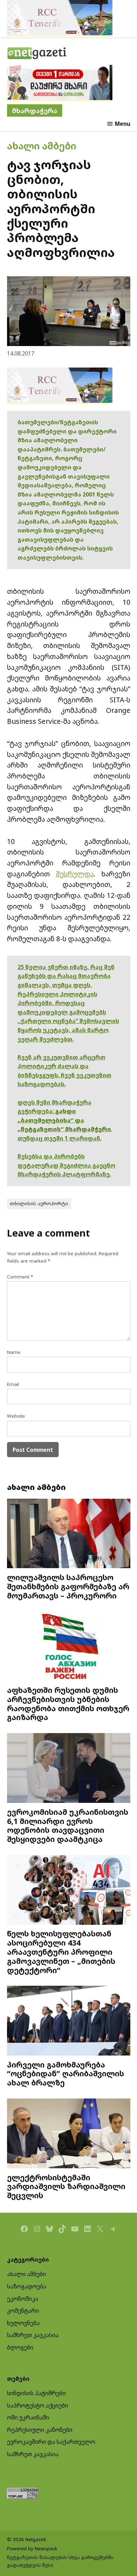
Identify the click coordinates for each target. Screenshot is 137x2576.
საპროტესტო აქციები (38, 2405)
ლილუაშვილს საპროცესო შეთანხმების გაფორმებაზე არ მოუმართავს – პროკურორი (68, 1586)
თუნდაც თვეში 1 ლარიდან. (60, 1138)
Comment (20, 1277)
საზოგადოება (27, 2286)
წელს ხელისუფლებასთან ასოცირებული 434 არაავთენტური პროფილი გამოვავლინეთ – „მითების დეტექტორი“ (61, 1952)
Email (13, 1384)
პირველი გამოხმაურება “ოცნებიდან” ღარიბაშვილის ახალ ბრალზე (66, 2074)
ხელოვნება (23, 2323)
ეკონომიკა (23, 2299)
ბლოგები (20, 2347)
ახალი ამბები (42, 146)
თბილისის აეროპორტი (39, 1203)
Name (14, 1352)
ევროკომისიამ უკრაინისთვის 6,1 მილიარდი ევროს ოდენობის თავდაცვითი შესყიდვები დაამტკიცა (68, 1825)
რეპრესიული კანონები (40, 2430)
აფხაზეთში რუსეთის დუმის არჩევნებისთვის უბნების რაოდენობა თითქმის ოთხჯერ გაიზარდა (68, 1703)
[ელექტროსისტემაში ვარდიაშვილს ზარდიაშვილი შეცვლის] (69, 2134)
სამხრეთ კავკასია (33, 2335)
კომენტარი (23, 2311)
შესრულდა (75, 874)
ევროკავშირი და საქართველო (51, 2442)
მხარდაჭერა (35, 110)
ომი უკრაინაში (28, 2417)
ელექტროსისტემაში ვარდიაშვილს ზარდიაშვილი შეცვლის (66, 2186)
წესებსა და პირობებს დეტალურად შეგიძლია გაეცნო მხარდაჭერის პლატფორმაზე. (66, 1165)
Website (16, 1416)
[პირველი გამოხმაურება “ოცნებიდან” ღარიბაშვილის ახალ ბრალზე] (69, 2021)
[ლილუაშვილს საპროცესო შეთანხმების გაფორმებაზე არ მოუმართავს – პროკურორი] (69, 1534)
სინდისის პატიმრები (36, 2393)
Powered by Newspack (32, 2549)
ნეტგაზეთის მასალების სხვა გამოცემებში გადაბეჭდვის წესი (60, 2561)
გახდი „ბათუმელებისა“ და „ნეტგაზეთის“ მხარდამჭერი (64, 1120)
